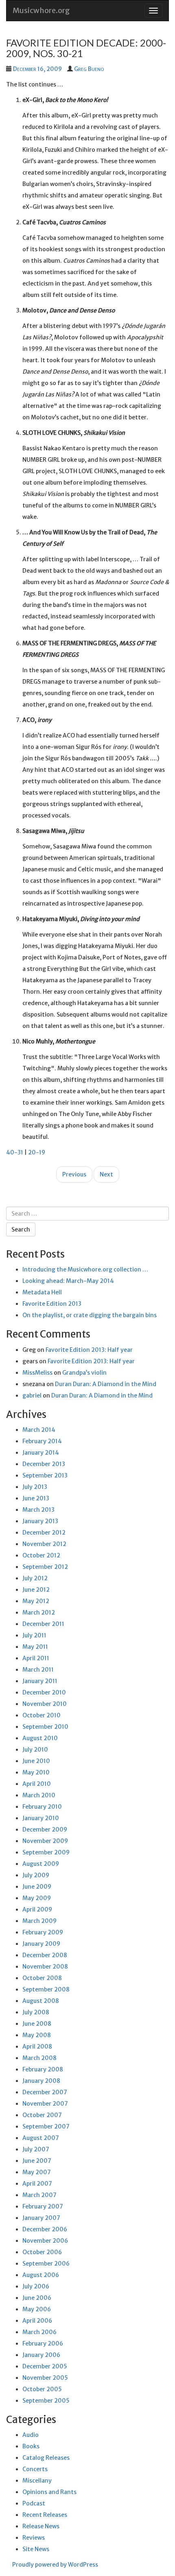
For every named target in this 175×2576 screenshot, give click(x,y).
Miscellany (37, 2481)
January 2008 (41, 2081)
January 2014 (41, 1453)
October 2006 (42, 2252)
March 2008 (39, 2058)
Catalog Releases (46, 2458)
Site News (36, 2549)
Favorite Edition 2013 (52, 1304)
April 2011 (36, 1658)
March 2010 (39, 1795)
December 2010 (44, 1692)
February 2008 (43, 2069)
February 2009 (43, 1932)
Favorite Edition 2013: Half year (89, 1350)
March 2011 (38, 1670)
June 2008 (37, 2024)
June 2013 (36, 1498)
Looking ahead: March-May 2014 (68, 1281)
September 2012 (45, 1567)
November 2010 (45, 1704)
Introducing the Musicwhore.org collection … (85, 1269)
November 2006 (45, 2241)
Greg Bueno (89, 69)
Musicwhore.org (41, 10)
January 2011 (40, 1681)
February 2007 (43, 2206)
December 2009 (45, 1830)
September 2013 (45, 1475)
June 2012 (36, 1590)
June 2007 (37, 2161)
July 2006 (36, 2286)
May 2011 (35, 1647)
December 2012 (44, 1533)
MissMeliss (37, 1373)
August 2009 (41, 1864)
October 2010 (42, 1715)
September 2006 (46, 2264)
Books (31, 2446)
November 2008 (45, 1967)
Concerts (35, 2469)
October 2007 (42, 2115)
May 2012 (36, 1601)
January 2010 (41, 1818)
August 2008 (41, 2001)
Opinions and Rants (49, 2492)
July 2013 (35, 1487)
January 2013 (40, 1521)
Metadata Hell (42, 1292)
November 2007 (45, 2104)
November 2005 (45, 2378)
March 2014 (39, 1430)
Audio (31, 2435)
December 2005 (45, 2366)
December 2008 (45, 1955)
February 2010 (42, 1807)
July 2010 (35, 1750)
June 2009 (37, 1887)
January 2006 (41, 2355)
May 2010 (36, 1772)
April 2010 (37, 1784)
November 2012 (44, 1544)
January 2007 (41, 2218)
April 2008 (37, 2047)
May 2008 (37, 2035)
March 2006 (39, 2332)
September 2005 (46, 2401)
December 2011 (43, 1624)
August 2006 (41, 2275)
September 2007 (46, 2126)
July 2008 (36, 2012)
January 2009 (41, 1944)
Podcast (34, 2503)
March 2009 (39, 1921)
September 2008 (46, 1989)
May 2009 (37, 1898)
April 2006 (37, 2321)
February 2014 (42, 1441)
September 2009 (46, 1852)
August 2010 (40, 1738)
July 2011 (34, 1635)
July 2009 (36, 1875)
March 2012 (39, 1612)
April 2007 (37, 2184)
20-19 (37, 1152)
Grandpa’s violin (84, 1373)
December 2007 (45, 2092)
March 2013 (38, 1510)
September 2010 (45, 1727)
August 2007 (41, 2138)
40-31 (15, 1152)
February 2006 (43, 2343)
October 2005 (42, 2389)
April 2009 (37, 1909)
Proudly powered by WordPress (55, 2565)
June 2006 (37, 2298)
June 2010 (36, 1761)
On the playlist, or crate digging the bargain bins (90, 1315)
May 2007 (37, 2172)
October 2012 (41, 1555)
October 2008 (42, 1978)
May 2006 (37, 2309)
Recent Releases (45, 2515)
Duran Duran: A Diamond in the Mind (106, 1384)
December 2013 (44, 1464)
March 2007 (39, 2195)
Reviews (34, 2538)
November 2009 (45, 1841)
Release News (41, 2526)
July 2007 (36, 2149)
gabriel (32, 1395)
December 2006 (45, 2229)
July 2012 (35, 1578)
